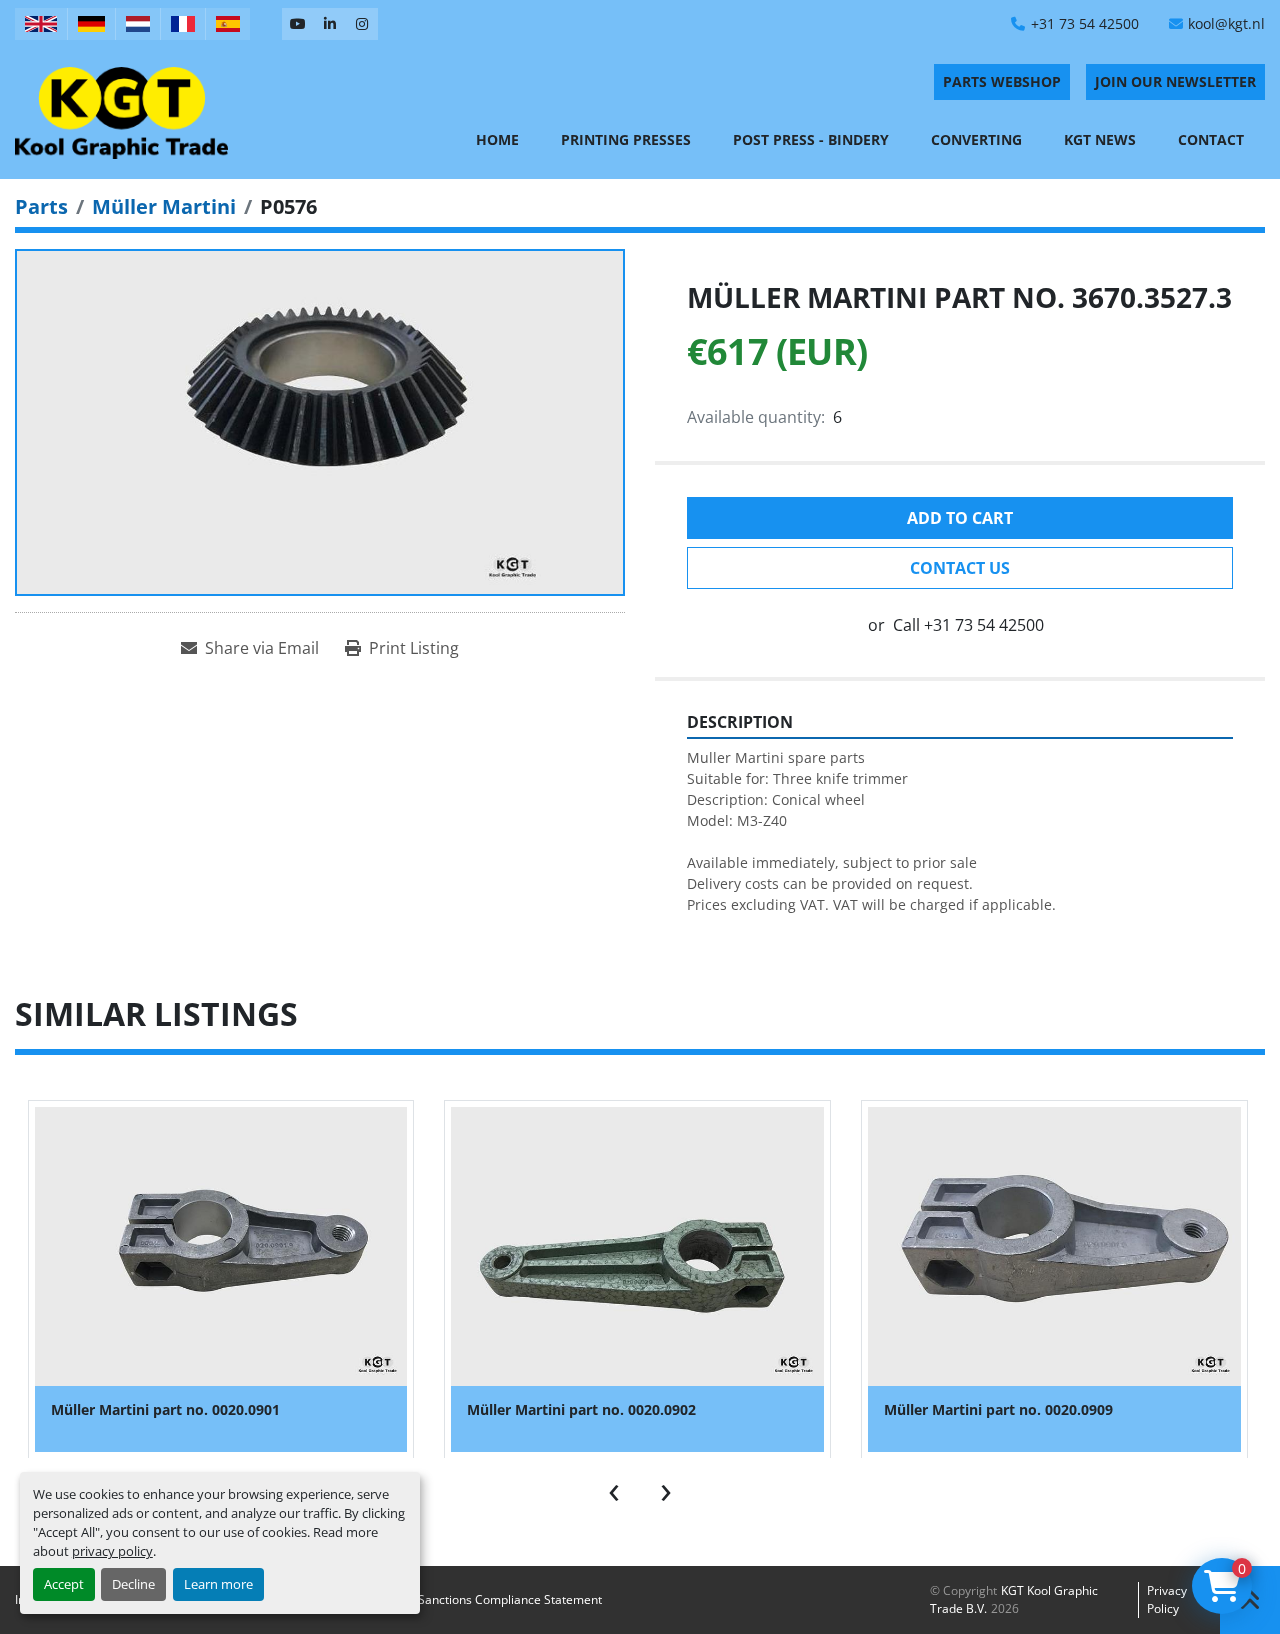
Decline (133, 1584)
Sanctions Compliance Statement (510, 1599)
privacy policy (112, 1551)
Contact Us (960, 568)
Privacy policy (1167, 1599)
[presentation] (614, 1488)
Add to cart (960, 518)
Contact (1211, 139)
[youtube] (298, 24)
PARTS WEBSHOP (1002, 81)
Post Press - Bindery (811, 139)
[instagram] (362, 24)
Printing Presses (626, 139)
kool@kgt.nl (1226, 23)
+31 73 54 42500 (1085, 23)
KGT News (1100, 139)
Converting (976, 139)
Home (497, 139)
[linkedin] (330, 24)
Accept (64, 1584)
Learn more (218, 1584)
